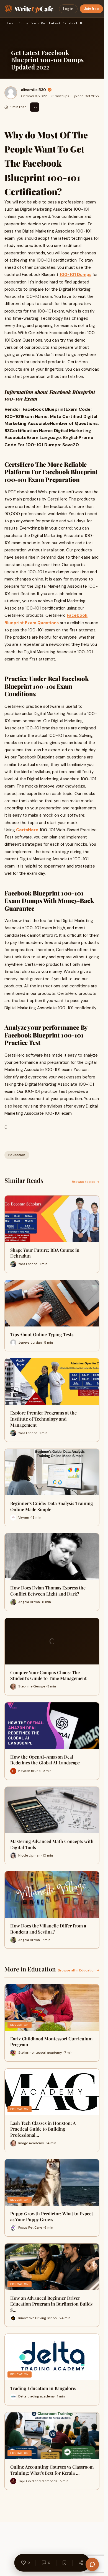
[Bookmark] (64, 2563)
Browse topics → (86, 1182)
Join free (91, 9)
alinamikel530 (34, 90)
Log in (68, 9)
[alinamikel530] (11, 93)
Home (9, 24)
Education (27, 24)
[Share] (81, 2563)
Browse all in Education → (79, 1970)
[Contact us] (92, 2564)
